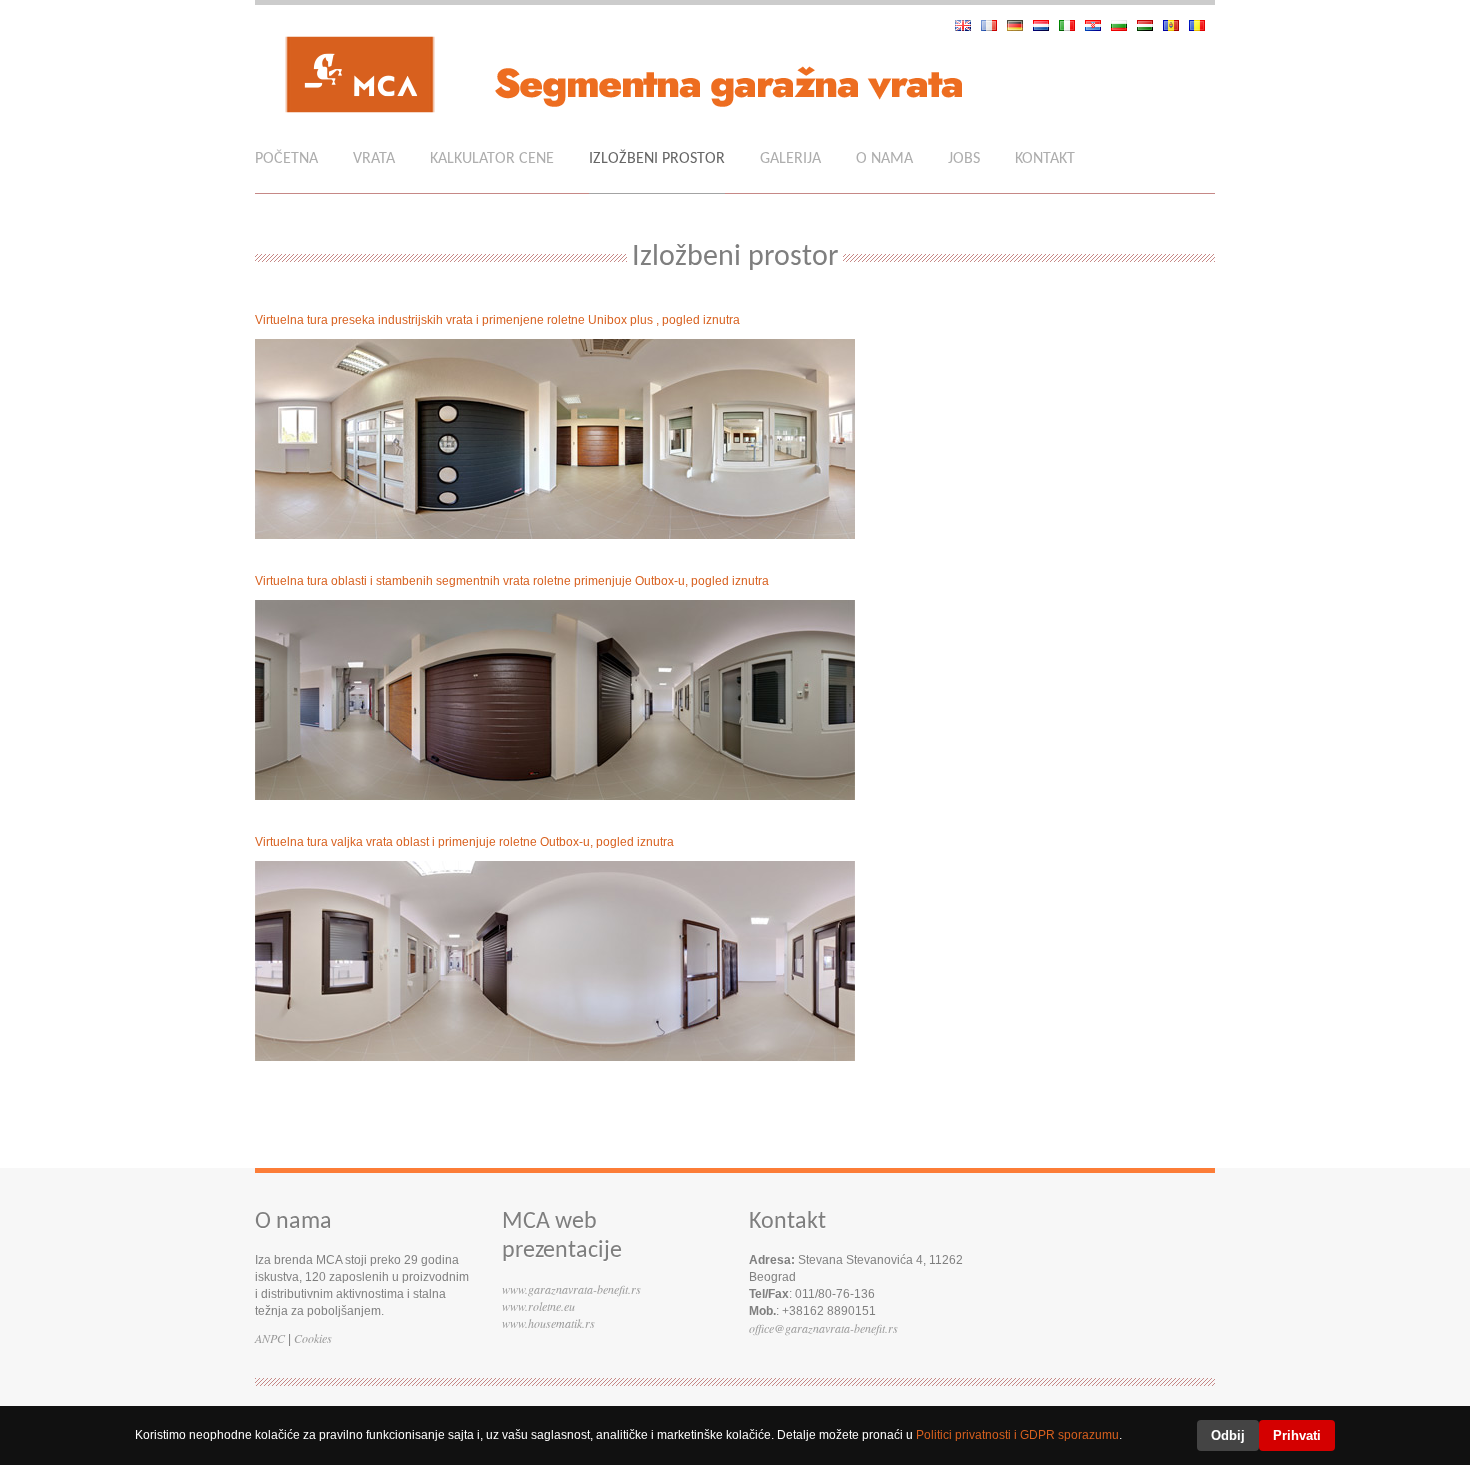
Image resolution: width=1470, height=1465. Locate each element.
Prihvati (1297, 1435)
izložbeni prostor (657, 159)
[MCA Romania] (1202, 25)
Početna (286, 159)
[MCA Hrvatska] (1098, 25)
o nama (884, 159)
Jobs (964, 159)
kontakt (1045, 159)
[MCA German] (1020, 25)
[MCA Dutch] (1046, 25)
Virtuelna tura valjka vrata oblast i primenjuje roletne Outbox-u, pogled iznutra (464, 842)
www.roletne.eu (538, 1306)
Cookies (313, 1338)
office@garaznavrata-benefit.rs (823, 1328)
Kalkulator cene (492, 159)
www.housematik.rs (548, 1323)
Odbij (1228, 1435)
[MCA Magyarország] (1150, 25)
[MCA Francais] (994, 25)
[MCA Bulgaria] (1124, 25)
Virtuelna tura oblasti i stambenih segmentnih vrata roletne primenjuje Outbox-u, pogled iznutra (512, 581)
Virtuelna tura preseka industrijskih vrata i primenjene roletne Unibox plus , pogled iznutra (497, 320)
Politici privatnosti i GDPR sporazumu (1017, 1435)
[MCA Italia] (1072, 25)
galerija (790, 159)
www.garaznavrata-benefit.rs (571, 1289)
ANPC (270, 1338)
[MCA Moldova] (1176, 25)
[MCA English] (968, 25)
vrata (374, 159)
